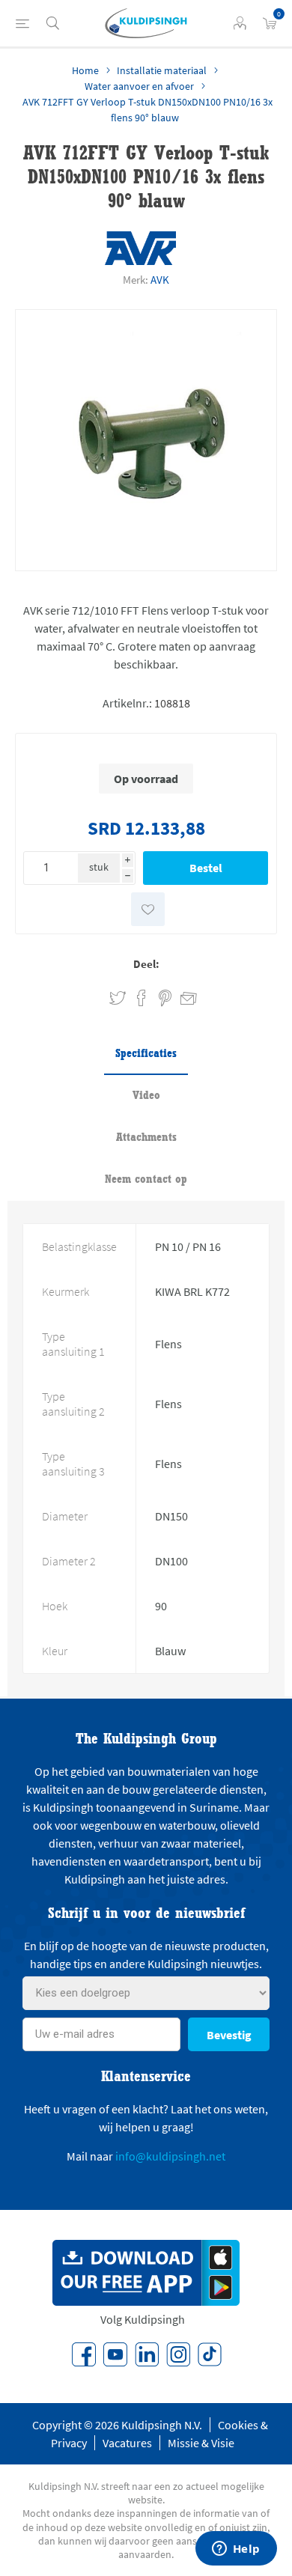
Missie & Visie (201, 2443)
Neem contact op (146, 1179)
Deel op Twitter (118, 998)
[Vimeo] (147, 2354)
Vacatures (127, 2443)
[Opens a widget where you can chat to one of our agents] (236, 2550)
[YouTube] (115, 2354)
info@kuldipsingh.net (170, 2156)
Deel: (146, 964)
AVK (160, 280)
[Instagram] (178, 2354)
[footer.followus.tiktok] (210, 2354)
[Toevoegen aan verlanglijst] (148, 909)
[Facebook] (84, 2354)
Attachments (146, 1137)
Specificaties (146, 1053)
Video (146, 1095)
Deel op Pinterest (165, 998)
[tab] (146, 1054)
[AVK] (140, 248)
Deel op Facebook (142, 998)
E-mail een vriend (182, 996)
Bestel (206, 868)
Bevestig (229, 2035)
